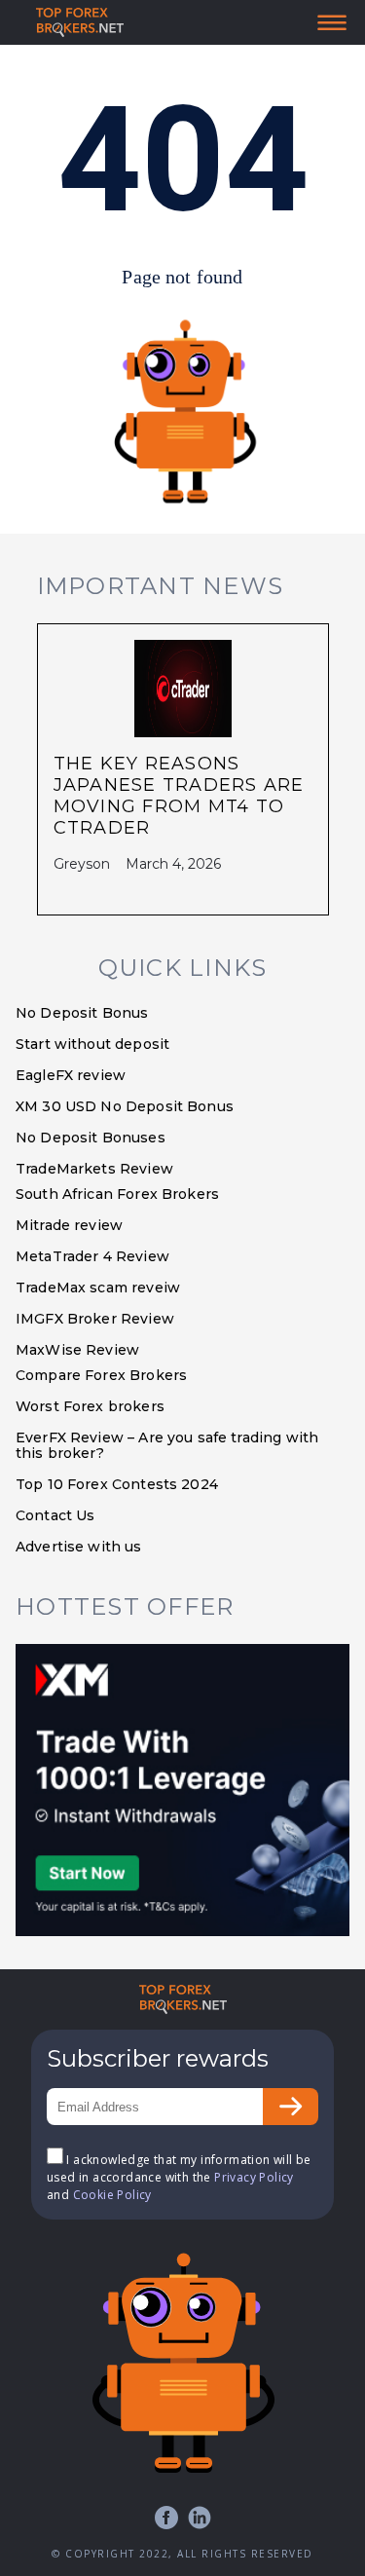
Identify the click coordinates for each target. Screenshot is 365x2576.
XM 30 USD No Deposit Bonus (125, 1106)
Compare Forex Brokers (101, 1375)
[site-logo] (80, 22)
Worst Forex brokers (90, 1406)
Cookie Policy (112, 2195)
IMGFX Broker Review (95, 1319)
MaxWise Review (77, 1350)
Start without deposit (92, 1044)
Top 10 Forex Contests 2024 (117, 1484)
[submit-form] (291, 2107)
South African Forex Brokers (117, 1194)
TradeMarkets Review (94, 1169)
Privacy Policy (254, 2177)
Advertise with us (79, 1547)
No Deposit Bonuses (91, 1138)
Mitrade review (69, 1225)
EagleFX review (71, 1075)
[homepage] (183, 1999)
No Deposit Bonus (82, 1013)
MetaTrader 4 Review (92, 1256)
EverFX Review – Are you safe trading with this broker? (167, 1445)
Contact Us (55, 1515)
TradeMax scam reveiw (98, 1288)
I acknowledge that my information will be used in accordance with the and (179, 2177)
